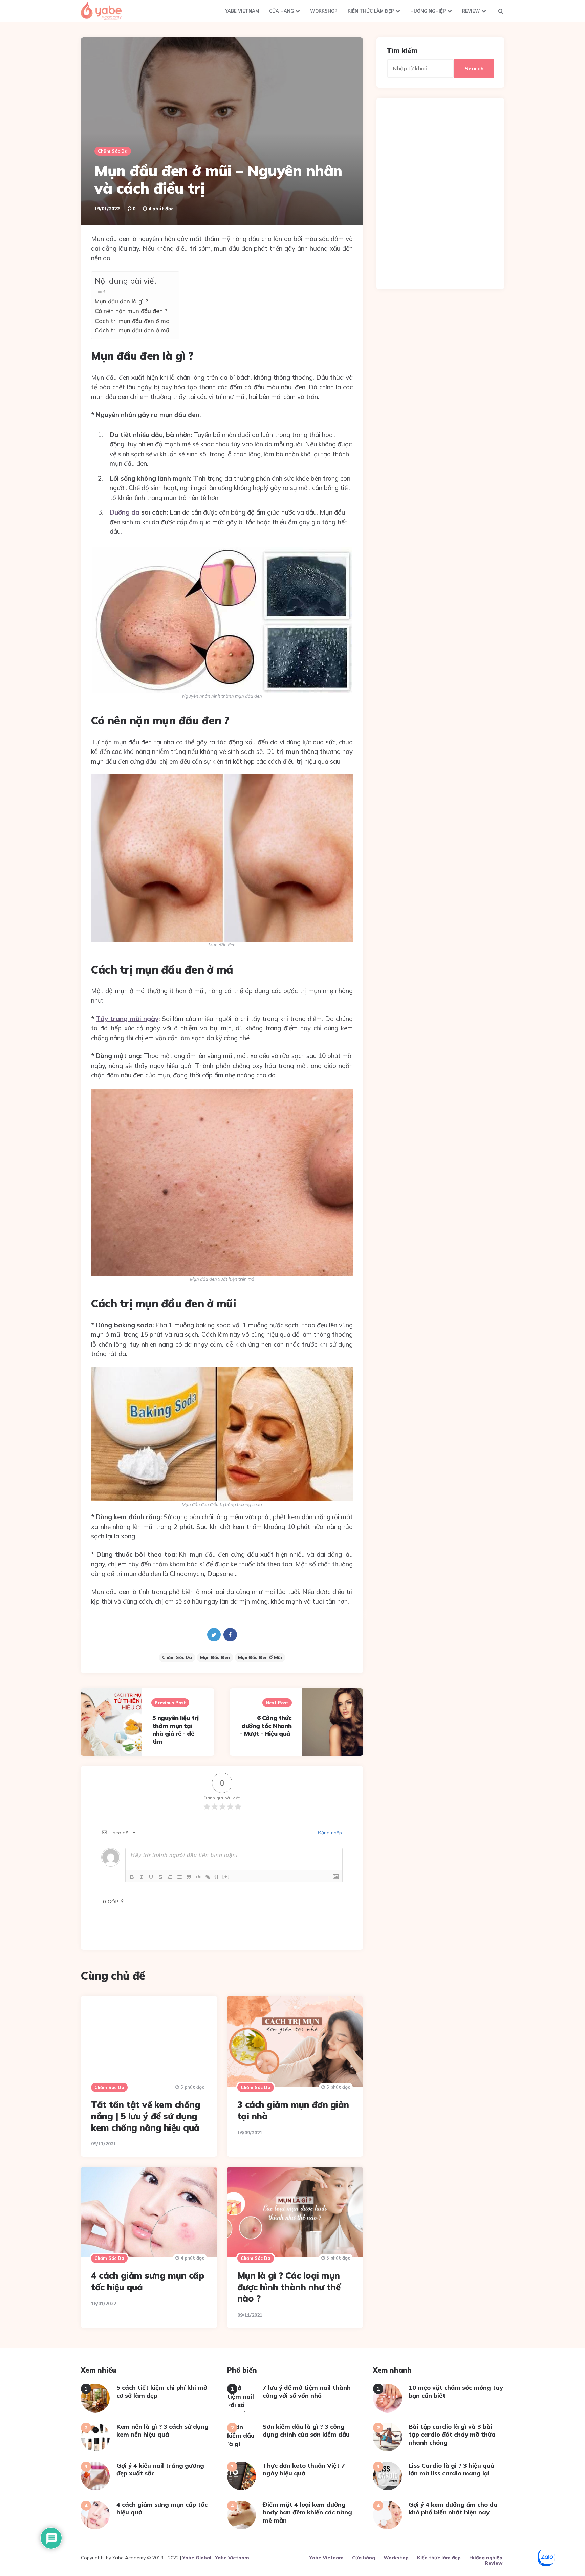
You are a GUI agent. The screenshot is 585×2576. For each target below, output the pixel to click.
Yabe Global (197, 2558)
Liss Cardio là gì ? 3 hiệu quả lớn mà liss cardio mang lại (451, 2469)
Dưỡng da (125, 512)
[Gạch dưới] (151, 1877)
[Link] (208, 1877)
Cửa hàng (281, 11)
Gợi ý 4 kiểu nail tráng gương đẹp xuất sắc (160, 2469)
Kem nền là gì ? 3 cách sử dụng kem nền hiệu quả (162, 2430)
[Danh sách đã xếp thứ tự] (170, 1877)
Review (471, 11)
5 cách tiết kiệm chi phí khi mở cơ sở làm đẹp (162, 2392)
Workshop (324, 11)
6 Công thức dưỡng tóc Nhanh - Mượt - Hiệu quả (266, 1726)
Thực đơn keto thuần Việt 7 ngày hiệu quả (304, 2469)
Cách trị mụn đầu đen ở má (133, 321)
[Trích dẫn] (189, 1877)
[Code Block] (198, 1877)
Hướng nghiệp (428, 11)
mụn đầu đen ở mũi (260, 1657)
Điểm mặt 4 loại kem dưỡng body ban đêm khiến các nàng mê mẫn (307, 2512)
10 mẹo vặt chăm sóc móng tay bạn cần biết (456, 2392)
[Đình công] (160, 1877)
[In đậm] (132, 1877)
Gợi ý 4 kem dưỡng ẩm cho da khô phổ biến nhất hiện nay (453, 2508)
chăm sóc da (177, 1657)
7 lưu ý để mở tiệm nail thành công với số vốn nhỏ (307, 2392)
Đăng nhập (329, 1833)
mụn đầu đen (215, 1657)
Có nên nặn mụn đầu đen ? (132, 311)
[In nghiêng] (142, 1877)
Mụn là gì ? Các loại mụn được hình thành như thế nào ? (289, 2287)
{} (217, 1876)
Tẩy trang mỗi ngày (127, 1019)
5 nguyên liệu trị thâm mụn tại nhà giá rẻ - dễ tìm (176, 1730)
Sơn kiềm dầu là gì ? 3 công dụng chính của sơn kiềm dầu (306, 2430)
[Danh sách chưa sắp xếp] (179, 1877)
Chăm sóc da (113, 151)
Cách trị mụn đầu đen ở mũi (134, 330)
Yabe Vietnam (242, 11)
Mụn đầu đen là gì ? (122, 301)
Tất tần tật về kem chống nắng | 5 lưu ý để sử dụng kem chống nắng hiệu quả (146, 2116)
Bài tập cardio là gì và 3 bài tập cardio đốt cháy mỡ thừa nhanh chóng (452, 2435)
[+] (226, 1876)
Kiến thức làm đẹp (371, 11)
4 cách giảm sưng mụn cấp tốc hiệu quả (162, 2508)
